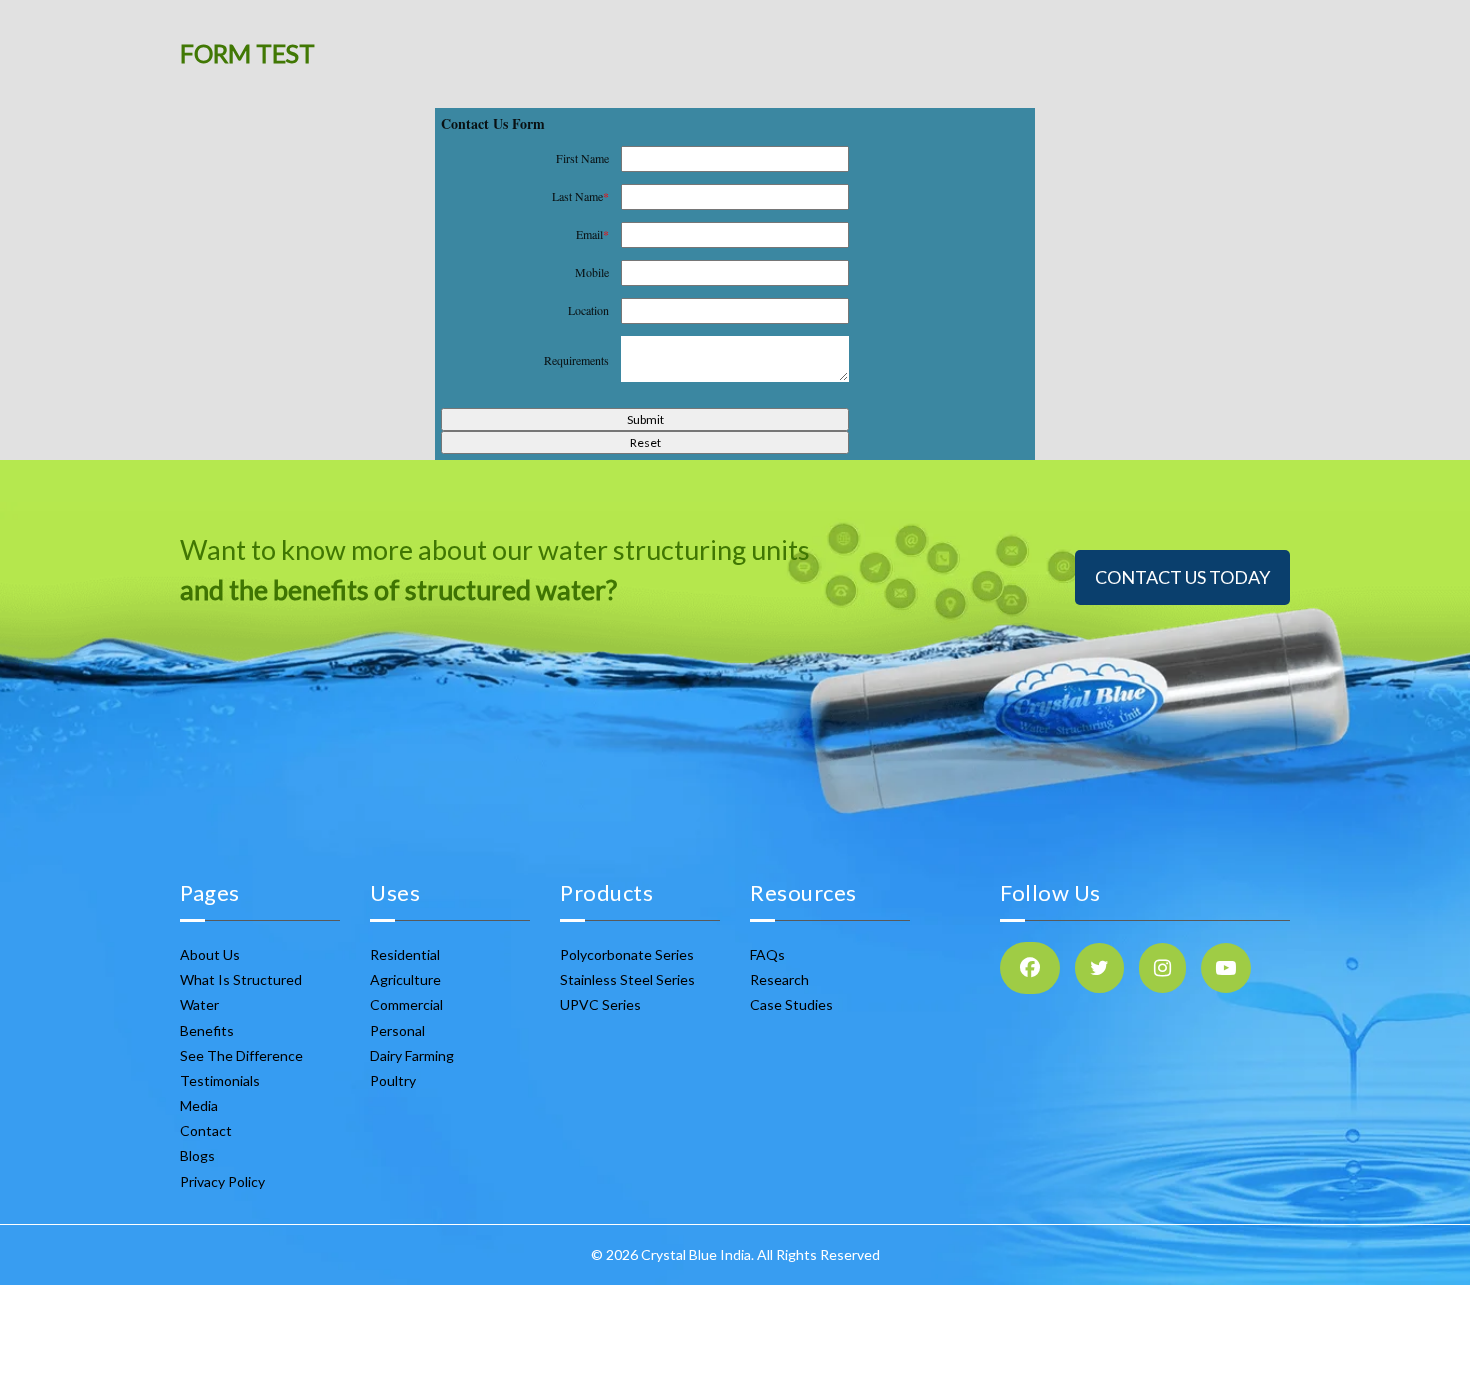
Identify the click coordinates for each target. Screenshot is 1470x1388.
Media (199, 1105)
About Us (210, 954)
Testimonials (220, 1080)
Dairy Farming (412, 1055)
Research (779, 979)
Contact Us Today (1182, 577)
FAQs (767, 954)
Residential (405, 954)
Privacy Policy (222, 1181)
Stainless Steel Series (627, 979)
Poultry (393, 1080)
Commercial (406, 1004)
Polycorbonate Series (627, 954)
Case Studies (791, 1004)
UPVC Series (600, 1004)
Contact (206, 1130)
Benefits (207, 1030)
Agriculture (405, 979)
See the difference (241, 1055)
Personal (397, 1030)
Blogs (197, 1155)
